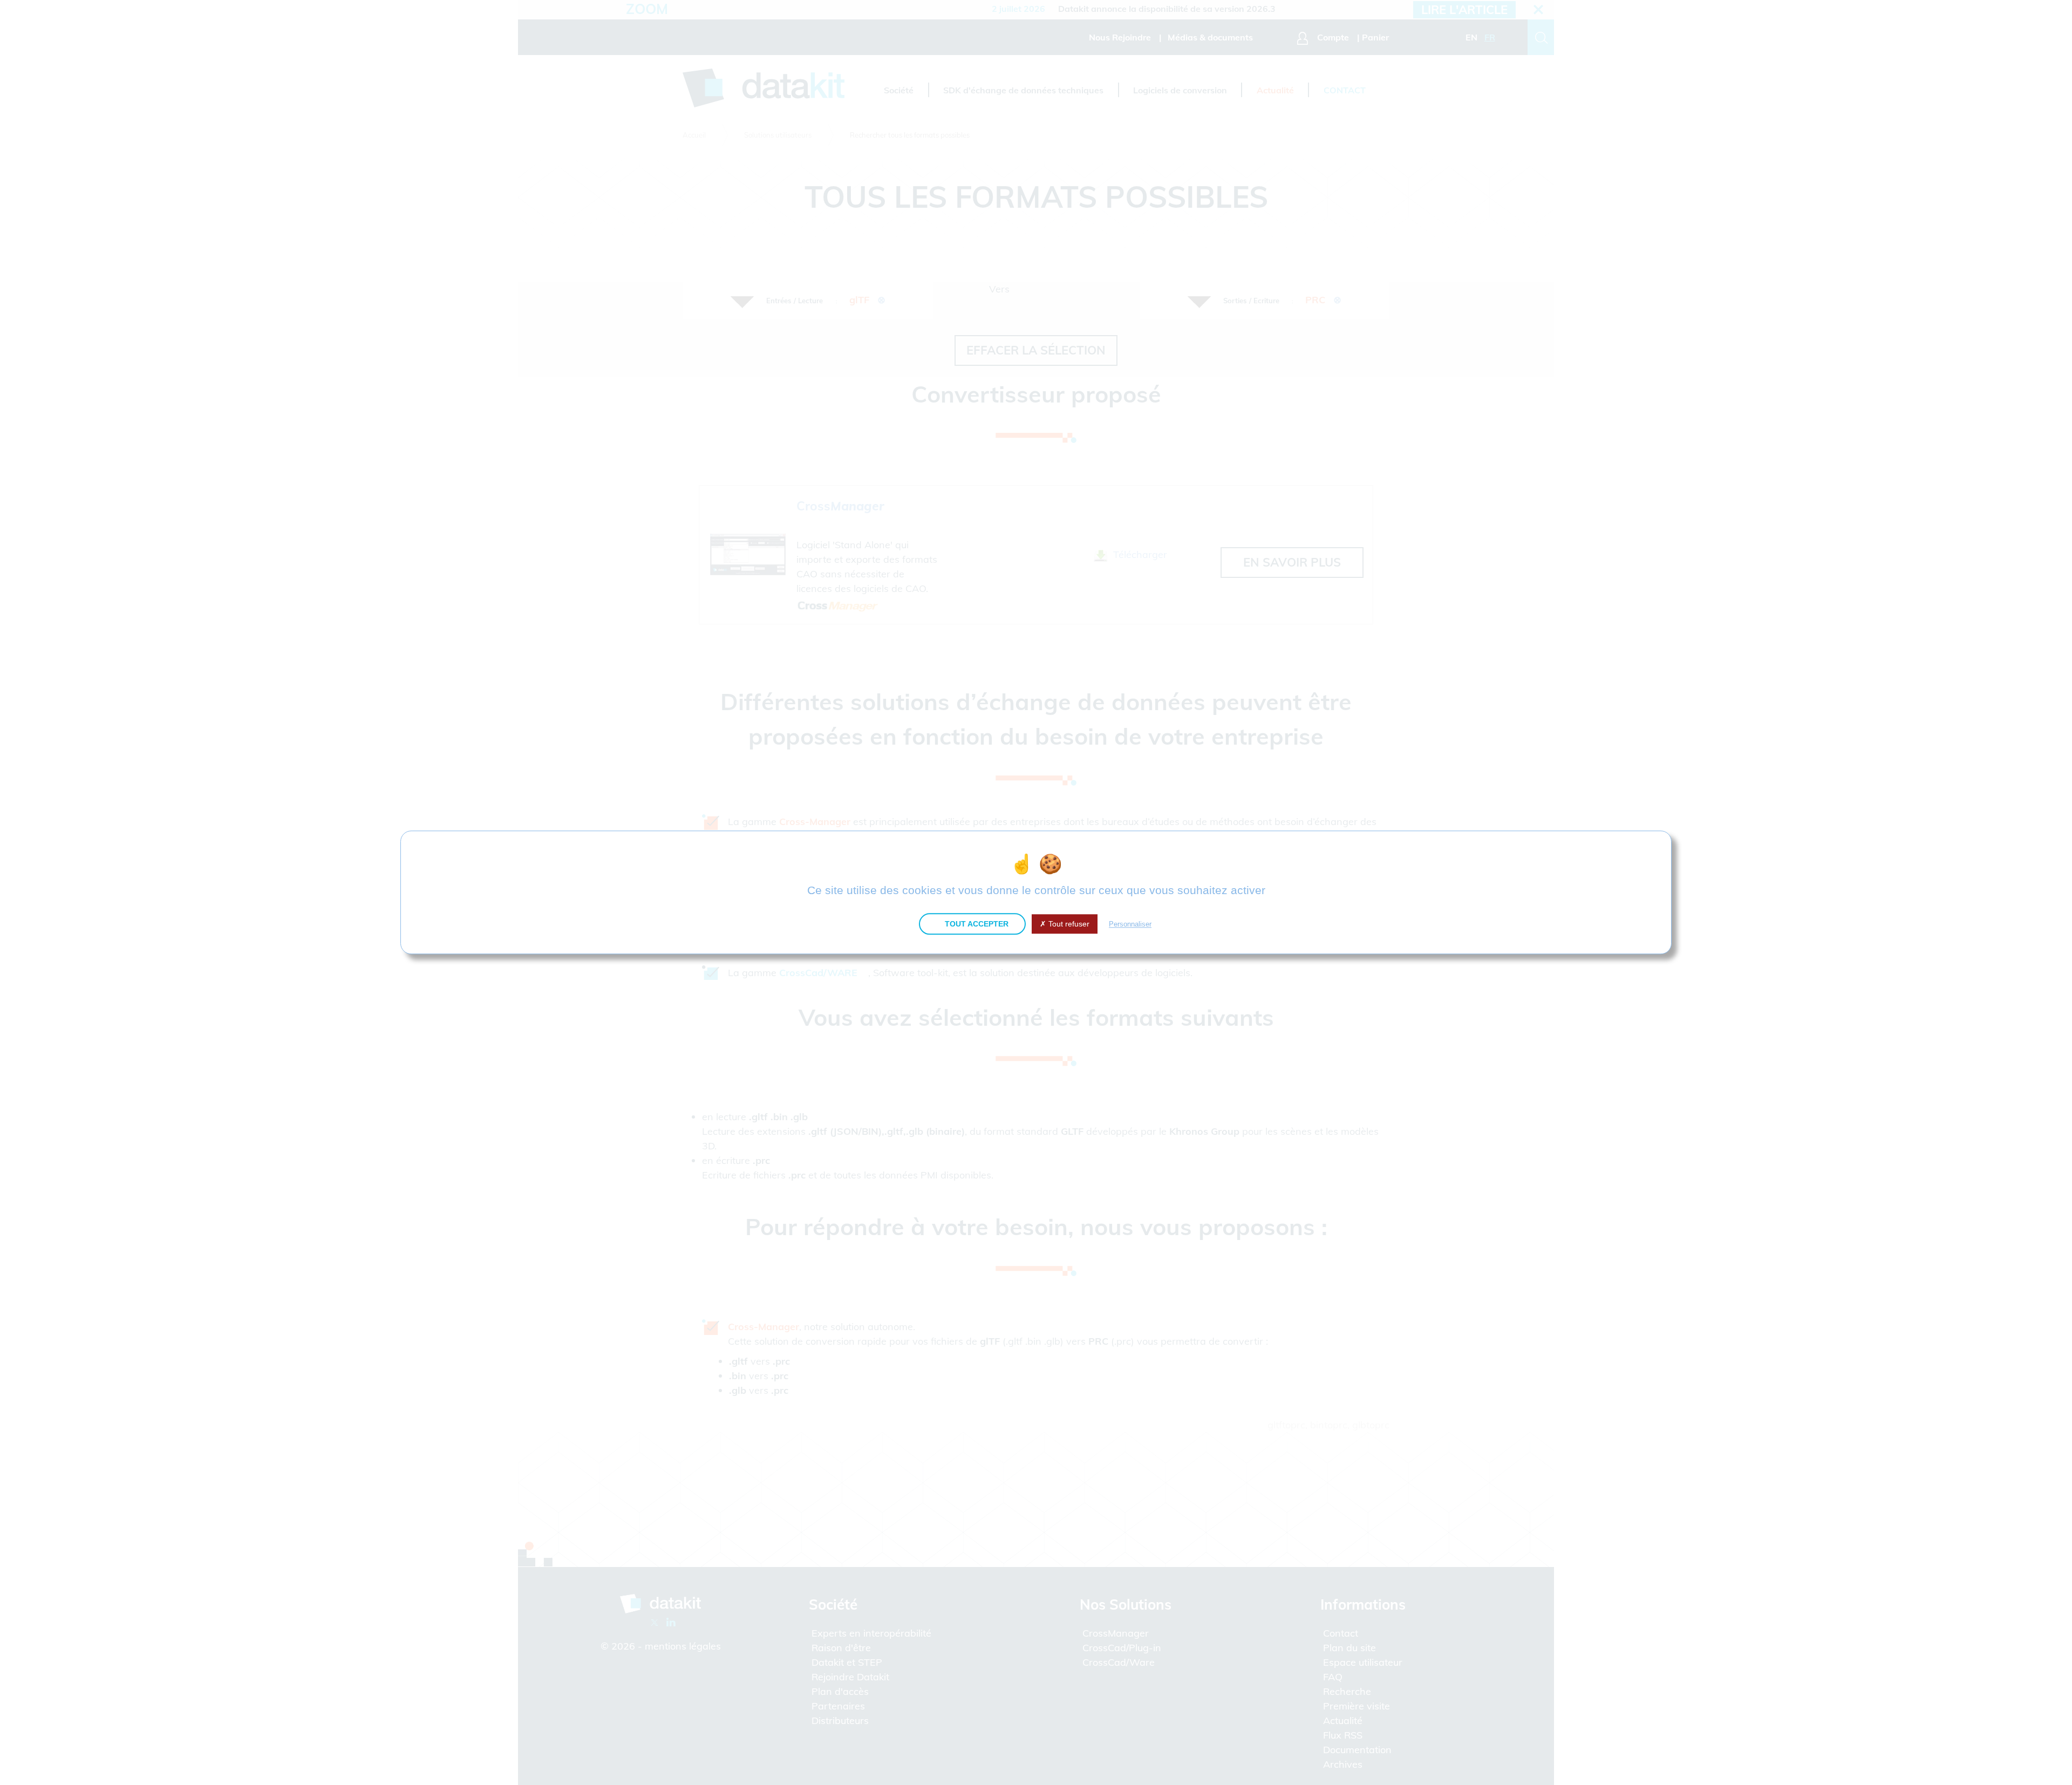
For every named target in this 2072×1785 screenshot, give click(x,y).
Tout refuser (1068, 924)
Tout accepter (976, 924)
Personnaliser (1130, 924)
